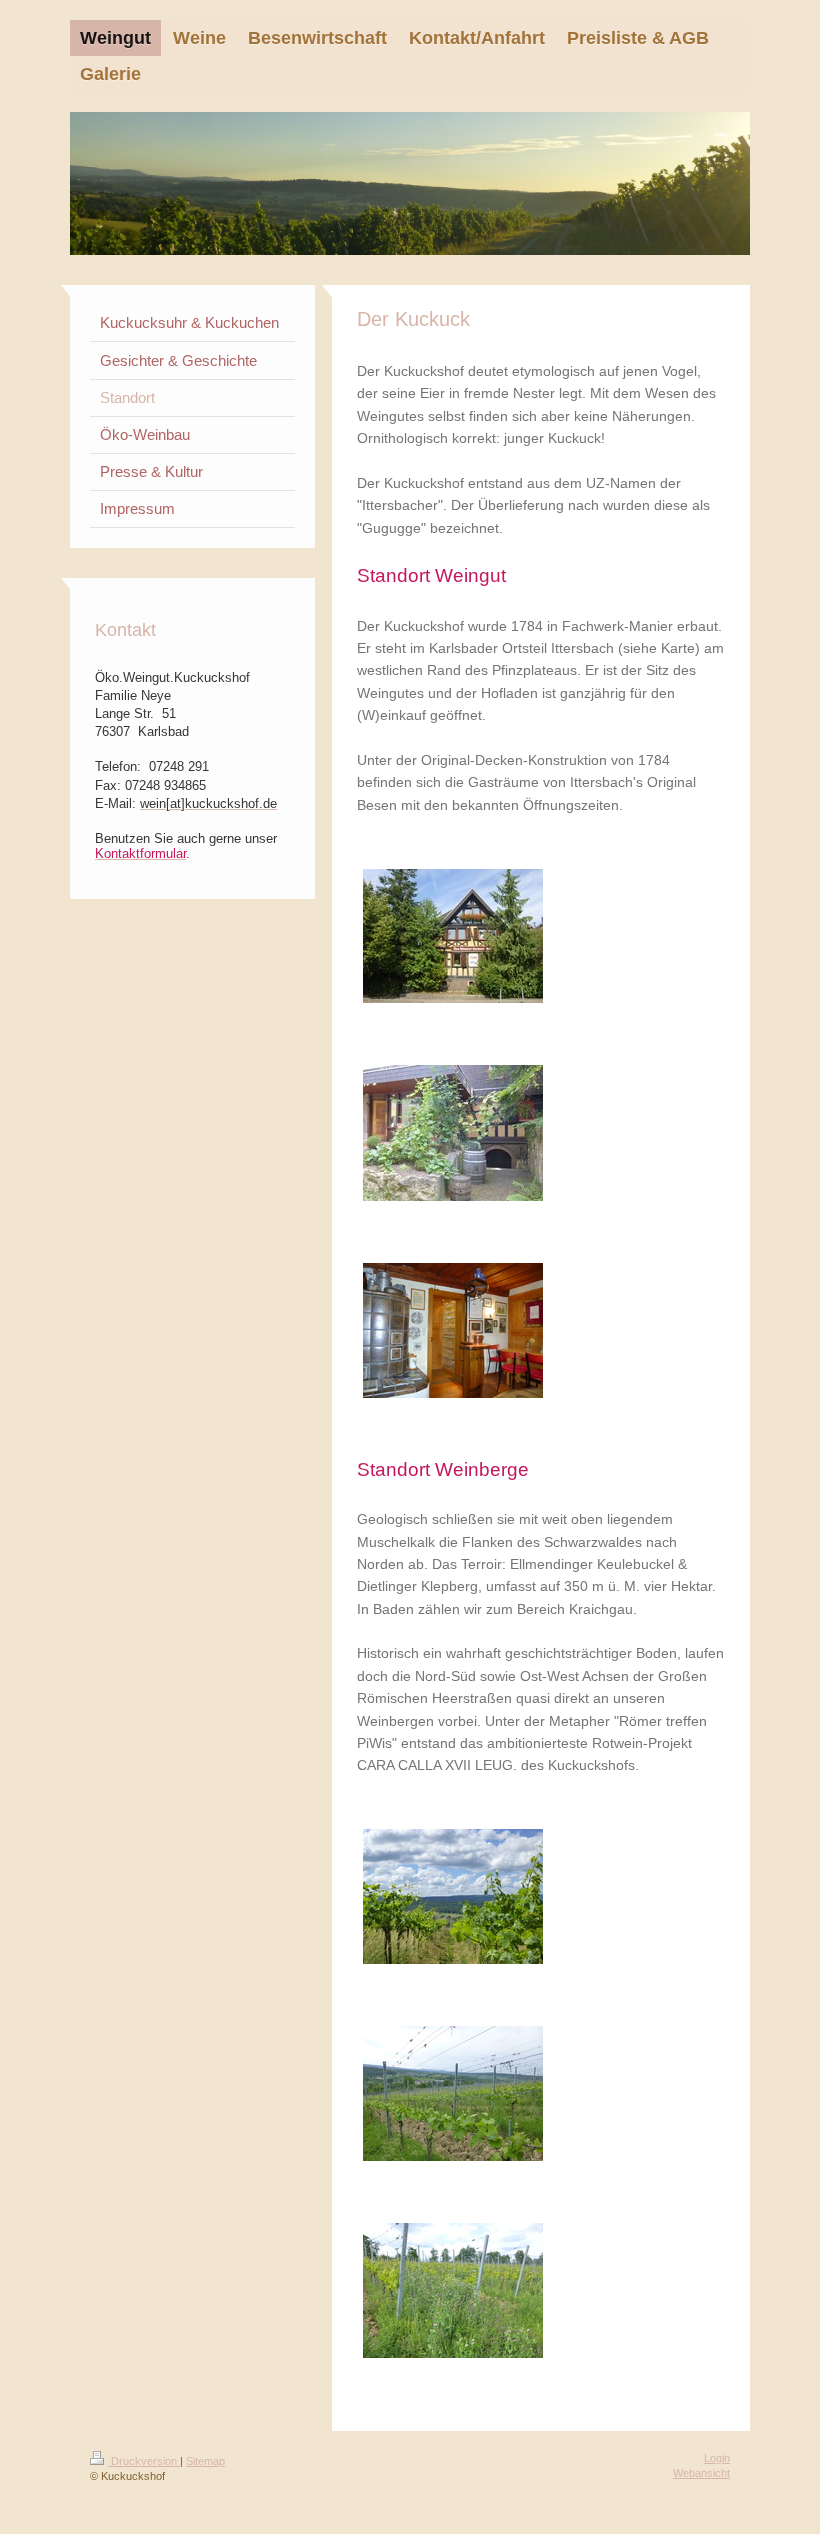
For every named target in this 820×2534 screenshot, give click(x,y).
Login (717, 2458)
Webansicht (701, 2473)
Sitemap (205, 2461)
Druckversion (144, 2461)
